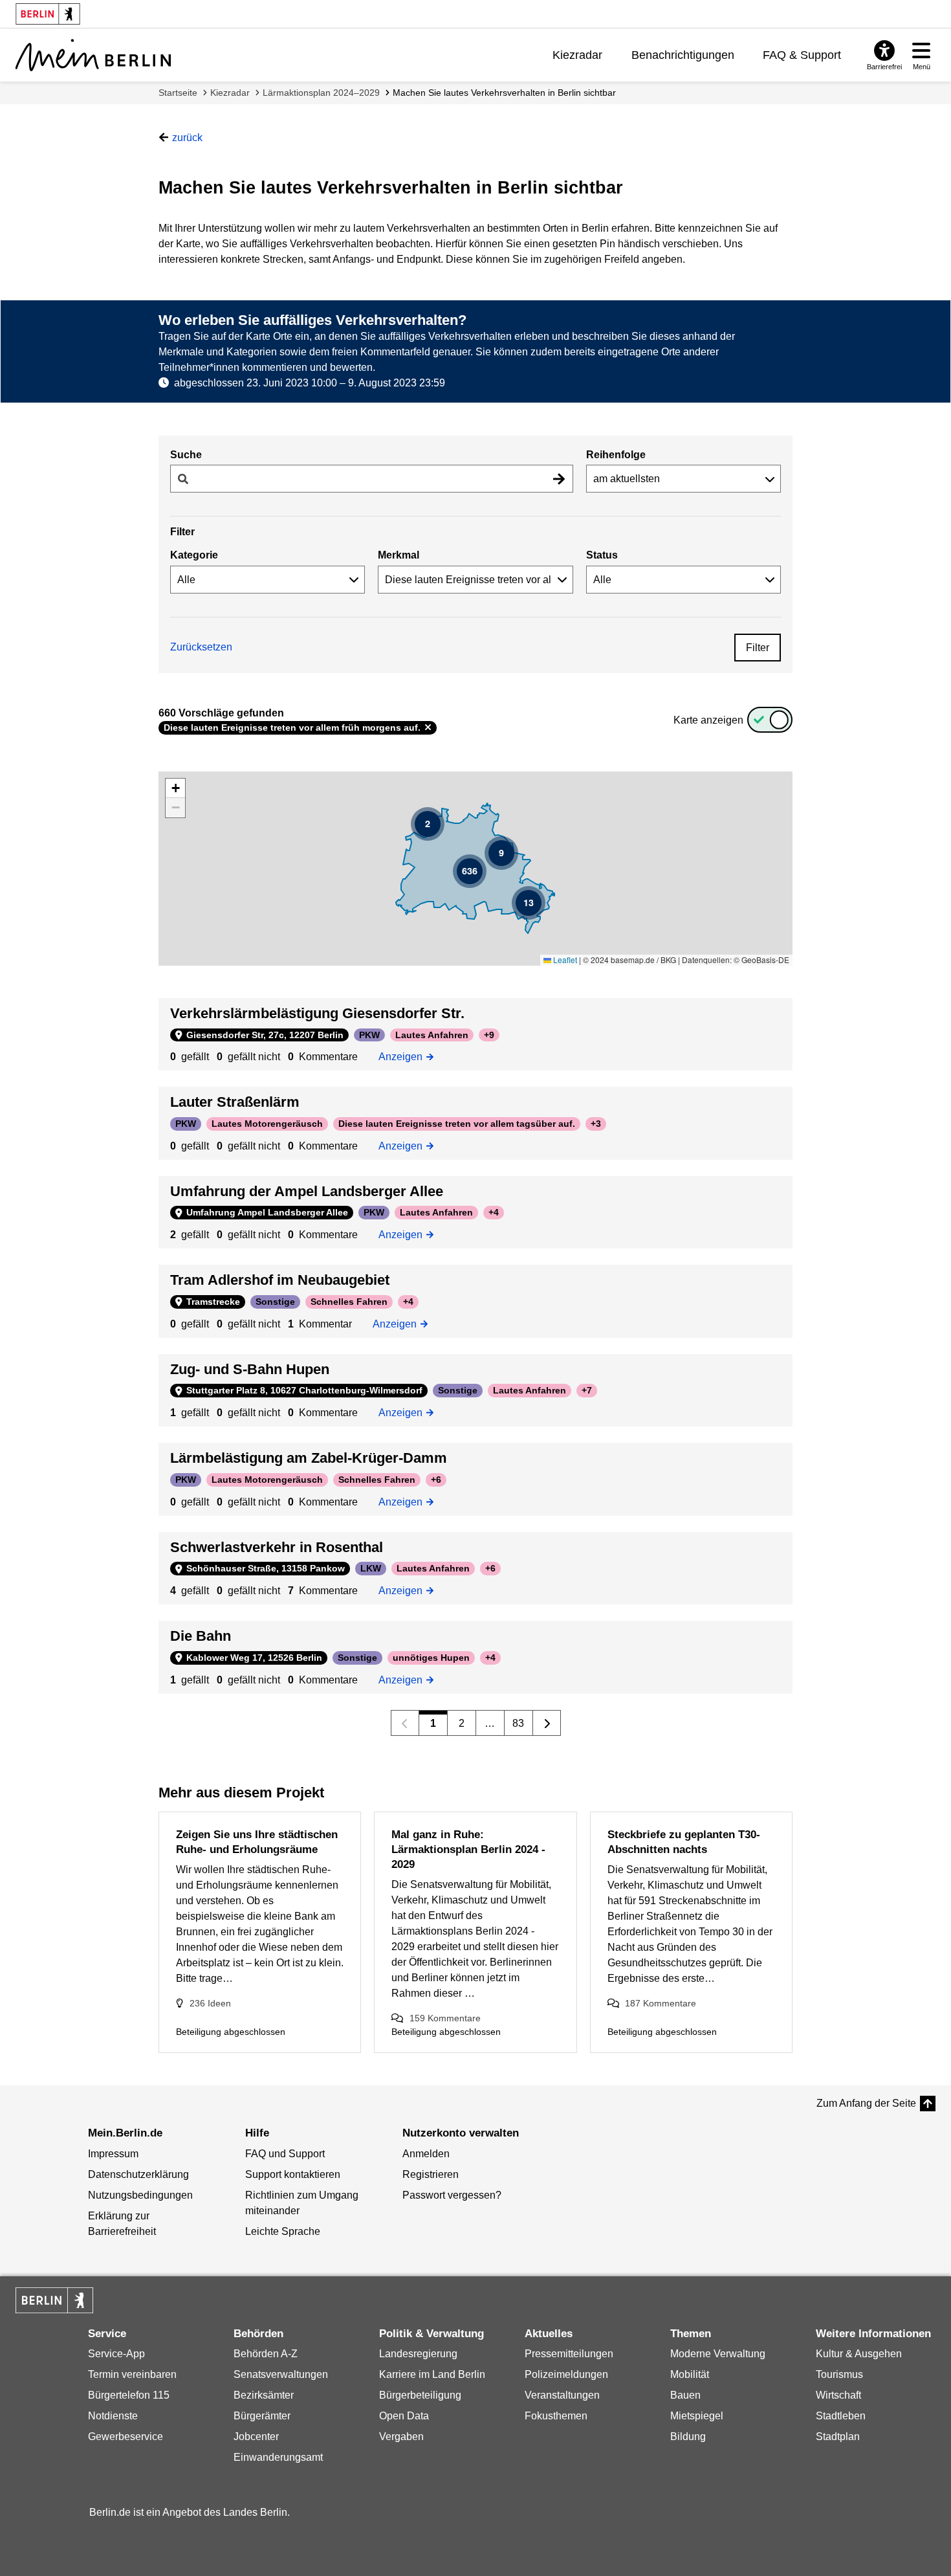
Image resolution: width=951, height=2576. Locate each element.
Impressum (113, 2154)
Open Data (404, 2416)
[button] (428, 824)
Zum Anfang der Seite (866, 2103)
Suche (186, 455)
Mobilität (690, 2374)
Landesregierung (418, 2354)
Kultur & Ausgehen (859, 2354)
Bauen (685, 2395)
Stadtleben (841, 2416)
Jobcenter (256, 2437)
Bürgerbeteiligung (420, 2395)
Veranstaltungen (562, 2395)
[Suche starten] (559, 479)
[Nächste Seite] (547, 1723)
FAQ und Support (285, 2154)
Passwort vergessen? (452, 2195)
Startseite (178, 93)
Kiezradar (577, 55)
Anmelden (426, 2154)
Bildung (688, 2437)
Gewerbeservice (126, 2437)
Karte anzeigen (708, 720)
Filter (758, 648)
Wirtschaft (838, 2395)
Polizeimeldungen (566, 2374)
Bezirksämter (264, 2395)
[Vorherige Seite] (405, 1723)
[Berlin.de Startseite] (54, 2300)
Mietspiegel (697, 2416)
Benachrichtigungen (683, 55)
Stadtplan (838, 2437)
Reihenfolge (616, 455)
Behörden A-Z (266, 2354)
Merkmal (399, 555)
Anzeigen (405, 1056)
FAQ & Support (802, 55)
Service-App (116, 2354)
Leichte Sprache (283, 2231)
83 (518, 1723)
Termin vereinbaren (132, 2374)
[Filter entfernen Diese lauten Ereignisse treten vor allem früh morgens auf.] (428, 727)
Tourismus (839, 2374)
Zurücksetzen (201, 647)
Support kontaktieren (293, 2174)
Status (602, 555)
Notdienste (113, 2416)
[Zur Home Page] (93, 55)
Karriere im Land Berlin (432, 2374)
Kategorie (194, 555)
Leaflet (564, 960)
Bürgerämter (262, 2416)
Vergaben (401, 2437)
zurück (187, 138)
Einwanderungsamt (278, 2457)
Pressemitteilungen (569, 2354)
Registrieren (431, 2174)
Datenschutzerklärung (138, 2174)
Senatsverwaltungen (281, 2374)
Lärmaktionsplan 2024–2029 (321, 93)
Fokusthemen (556, 2416)
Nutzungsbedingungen (140, 2195)
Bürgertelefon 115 (129, 2395)
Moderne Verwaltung (718, 2354)
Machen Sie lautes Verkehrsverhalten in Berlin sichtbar (504, 93)
